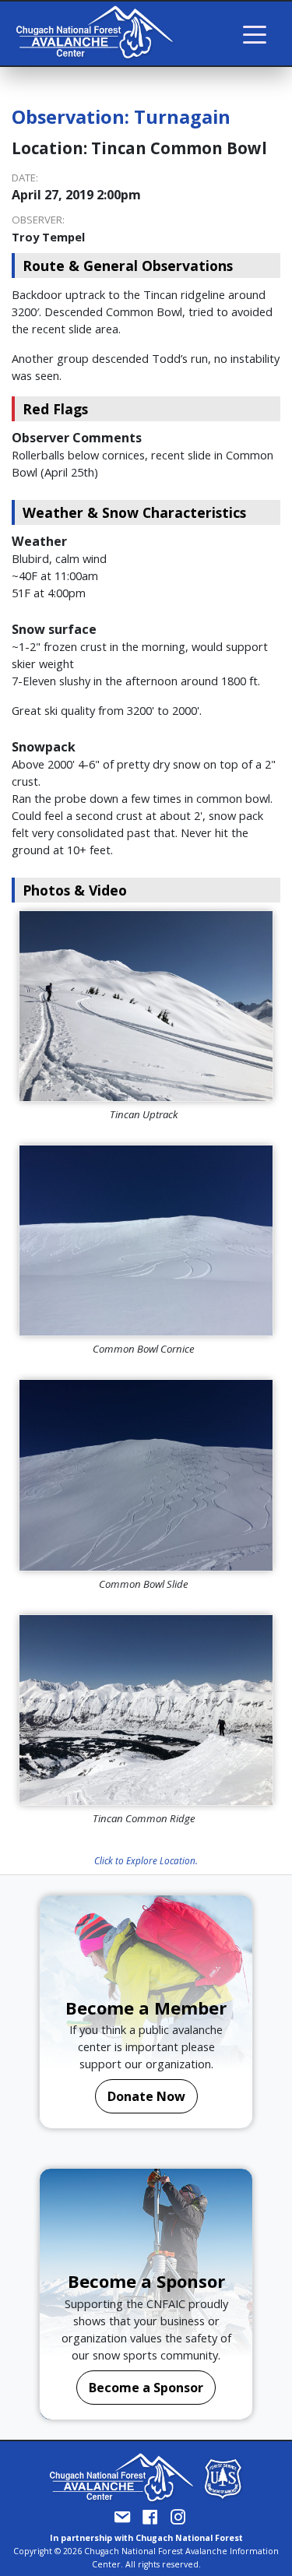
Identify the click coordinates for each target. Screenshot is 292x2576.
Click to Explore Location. (146, 1860)
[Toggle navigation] (255, 33)
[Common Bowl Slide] (146, 1475)
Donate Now (146, 2096)
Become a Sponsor (146, 2388)
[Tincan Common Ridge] (146, 1710)
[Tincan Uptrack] (146, 1006)
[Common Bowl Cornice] (146, 1240)
